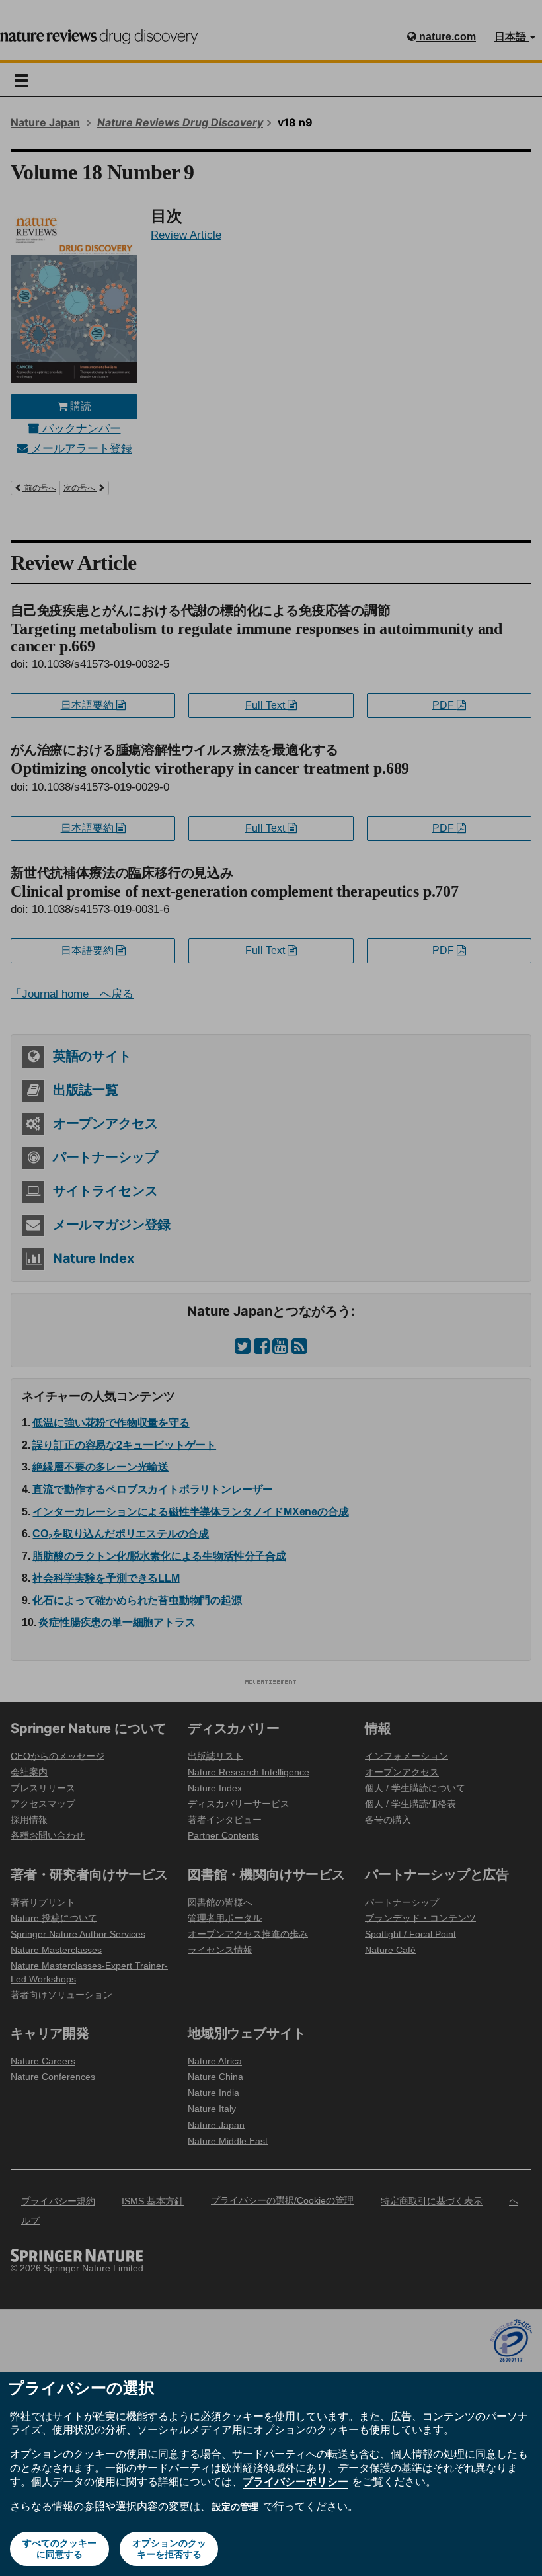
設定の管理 (235, 2507)
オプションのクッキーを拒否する (169, 2549)
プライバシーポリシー (295, 2481)
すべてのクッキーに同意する (59, 2549)
